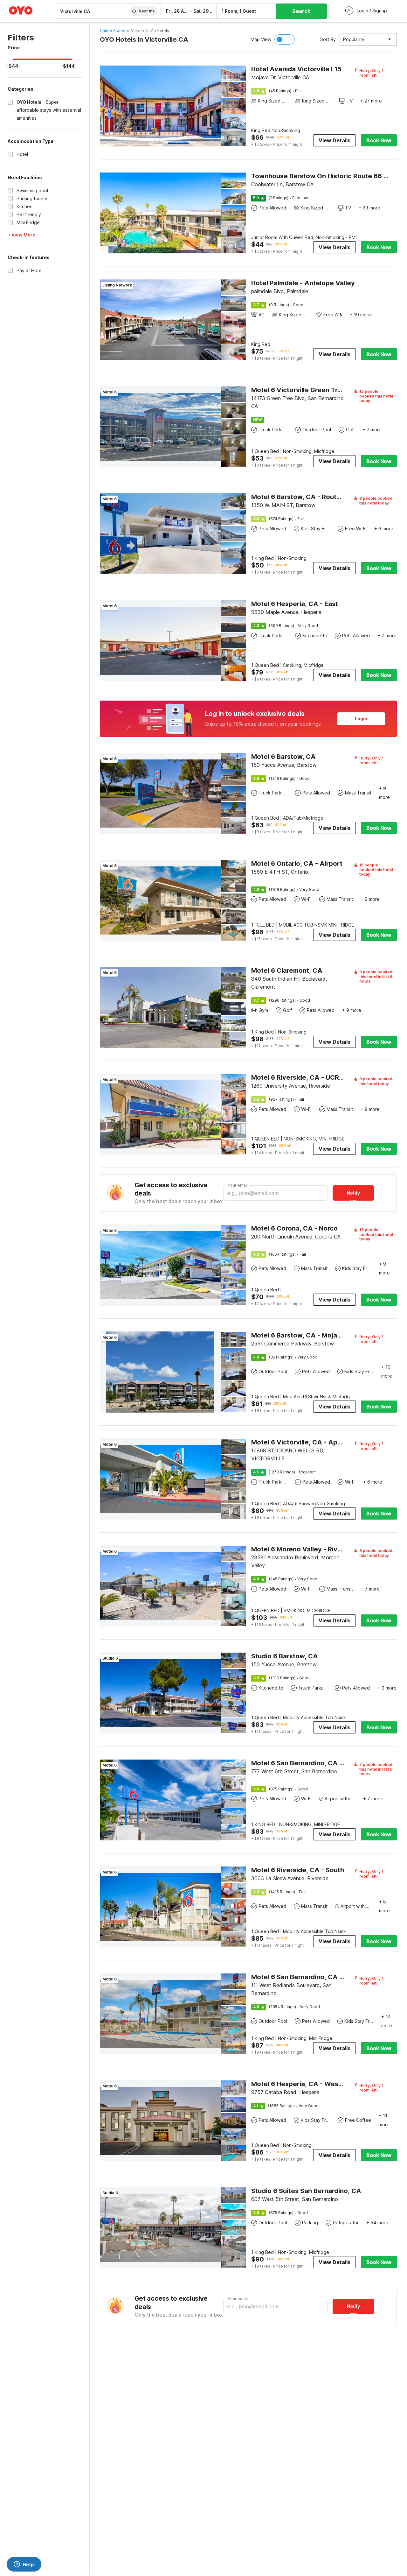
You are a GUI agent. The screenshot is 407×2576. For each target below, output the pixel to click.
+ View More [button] (21, 235)
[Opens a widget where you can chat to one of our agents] (24, 2565)
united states (113, 31)
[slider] (10, 60)
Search (301, 11)
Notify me (353, 1195)
